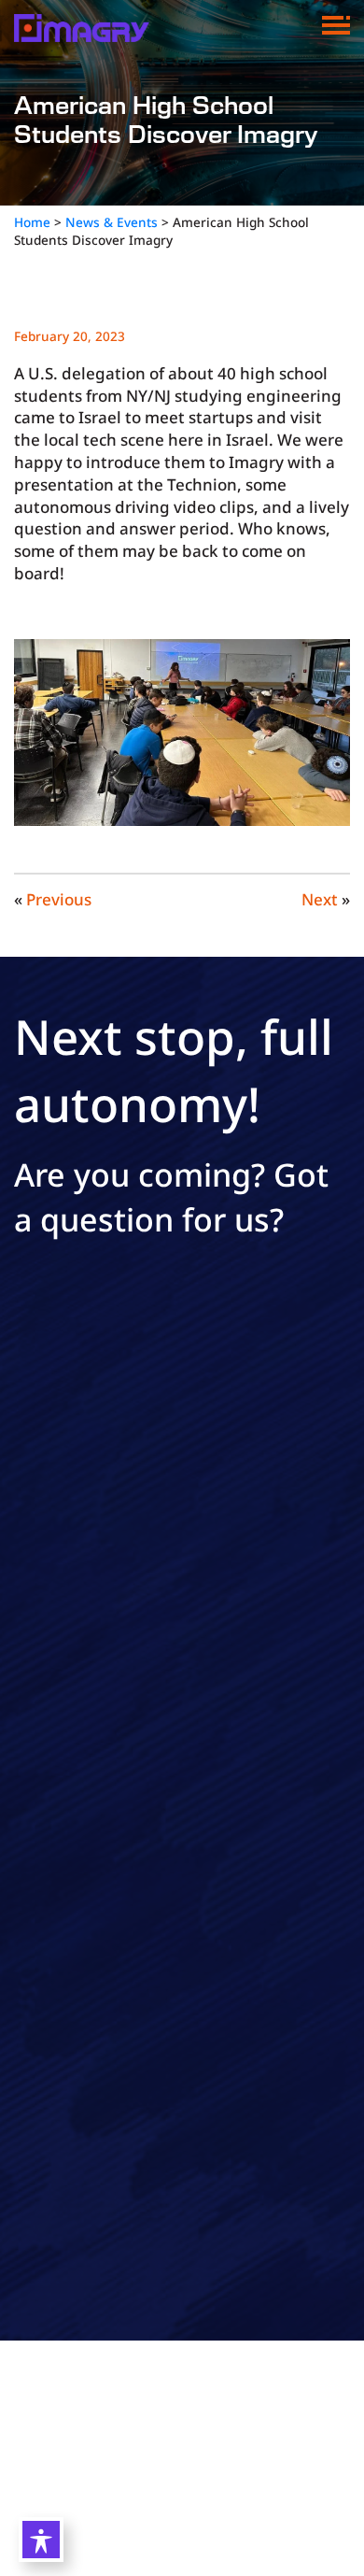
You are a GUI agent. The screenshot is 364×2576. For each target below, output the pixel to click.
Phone (36, 1559)
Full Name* (52, 1391)
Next (320, 899)
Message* (48, 1644)
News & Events (112, 222)
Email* (36, 1475)
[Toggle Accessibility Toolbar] (41, 2540)
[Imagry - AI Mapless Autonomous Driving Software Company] (82, 27)
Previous (59, 899)
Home (32, 222)
